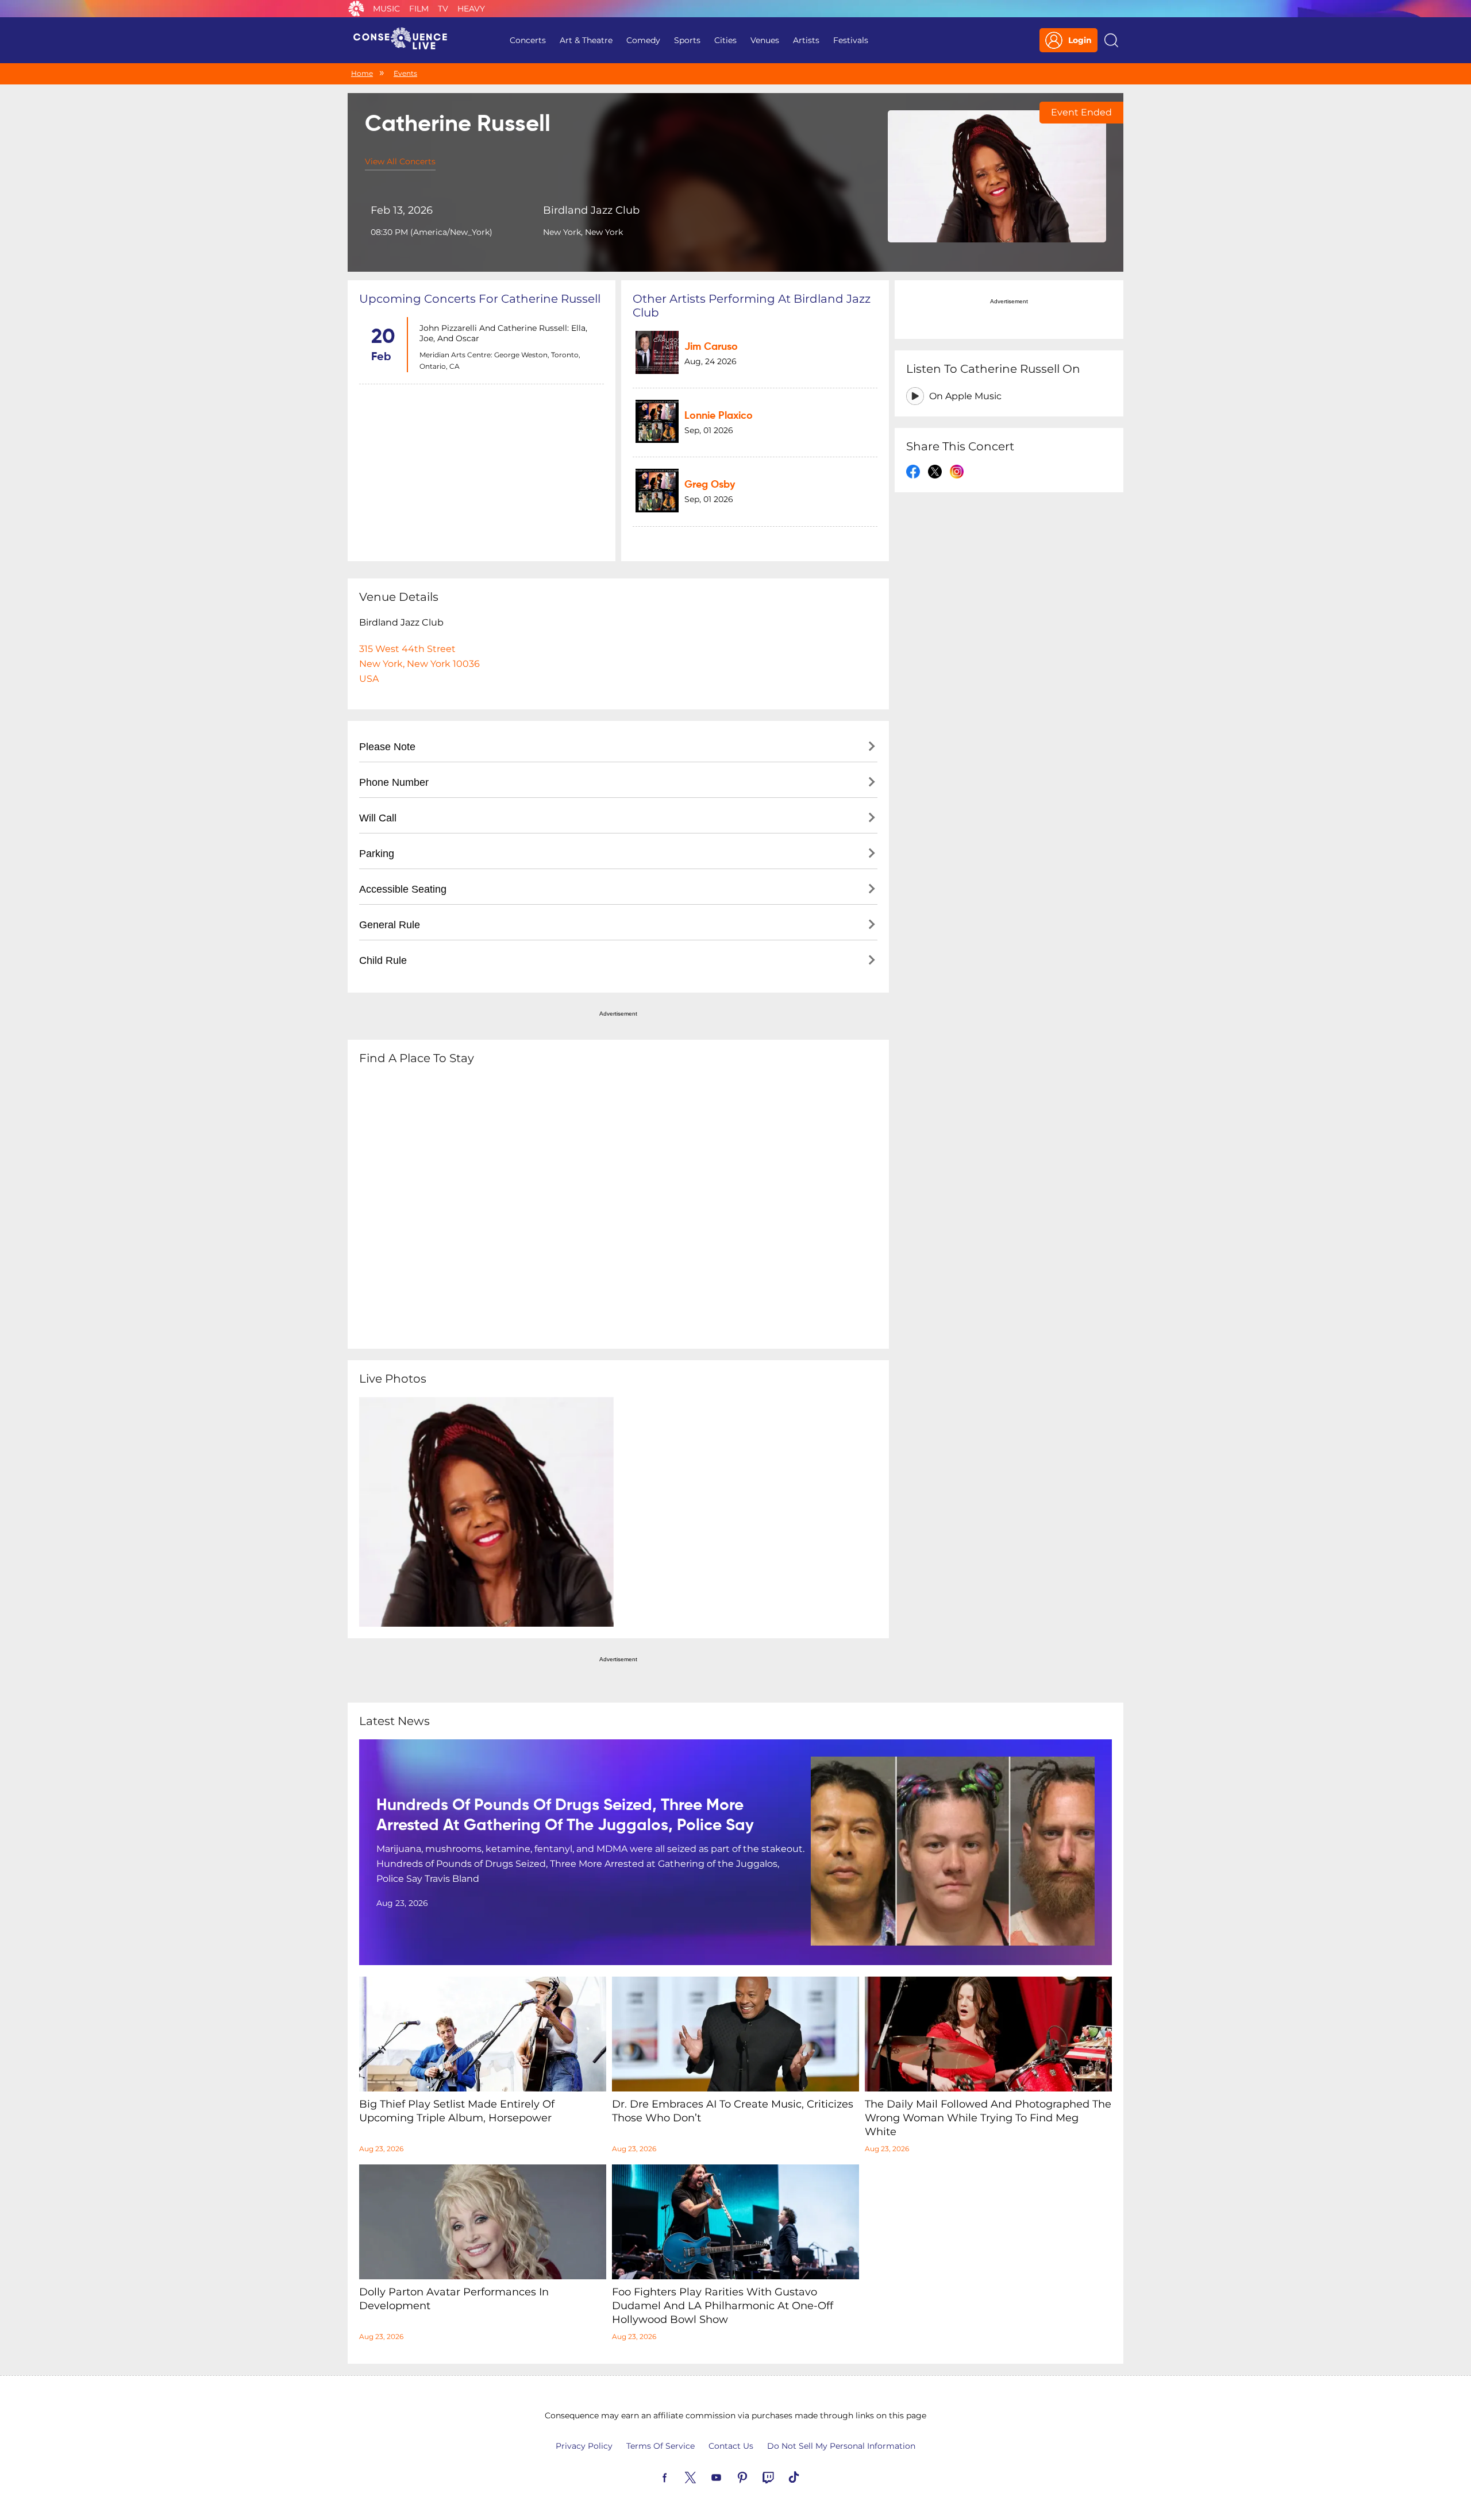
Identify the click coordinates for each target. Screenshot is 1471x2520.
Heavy (471, 9)
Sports (687, 40)
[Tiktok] (807, 2476)
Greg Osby (710, 485)
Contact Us (731, 2446)
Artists (806, 40)
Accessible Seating (403, 889)
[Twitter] (704, 2476)
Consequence (356, 9)
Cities (725, 40)
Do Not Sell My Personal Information (841, 2446)
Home (362, 73)
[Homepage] (405, 40)
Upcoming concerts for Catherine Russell (480, 299)
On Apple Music (965, 396)
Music (386, 9)
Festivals (851, 40)
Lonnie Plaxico (719, 416)
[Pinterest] (756, 2476)
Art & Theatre (586, 40)
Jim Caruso (711, 347)
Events (405, 73)
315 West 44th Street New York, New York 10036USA (419, 664)
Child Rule (383, 960)
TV (443, 9)
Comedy (643, 40)
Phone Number (394, 782)
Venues (765, 40)
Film (419, 9)
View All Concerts (400, 161)
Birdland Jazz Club (591, 210)
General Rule (390, 925)
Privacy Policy (584, 2446)
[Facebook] (678, 2476)
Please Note (387, 747)
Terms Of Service (661, 2446)
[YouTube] (730, 2476)
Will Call (378, 818)
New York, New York (583, 232)
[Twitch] (781, 2476)
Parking (377, 854)
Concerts (528, 40)
